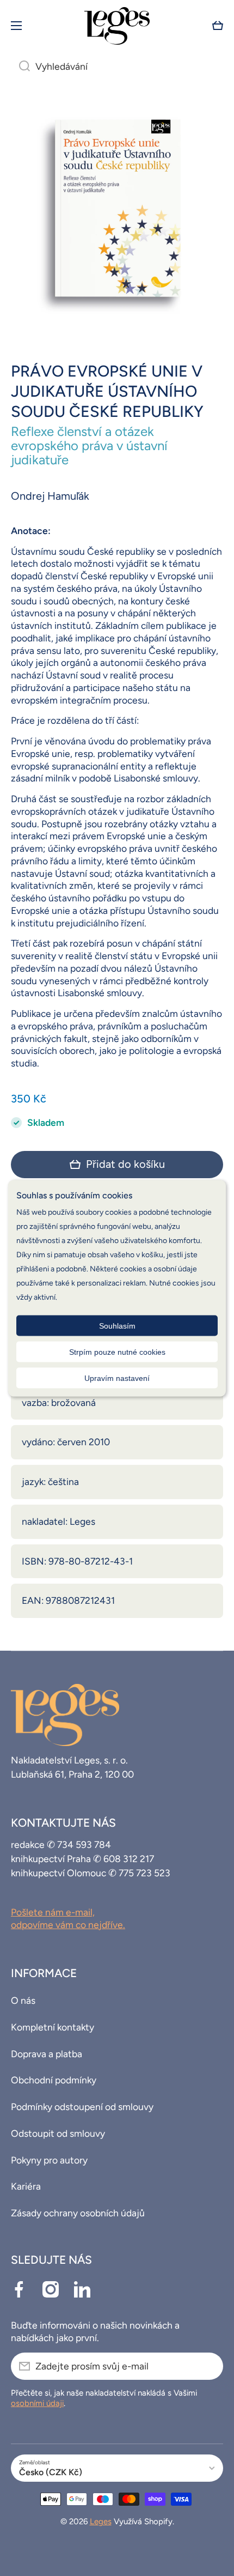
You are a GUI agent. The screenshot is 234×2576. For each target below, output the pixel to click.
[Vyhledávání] (20, 66)
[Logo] (117, 26)
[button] (218, 26)
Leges (101, 2522)
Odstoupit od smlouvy (58, 2133)
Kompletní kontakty (53, 2027)
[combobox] (117, 66)
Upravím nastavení (117, 1378)
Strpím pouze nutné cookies (117, 1351)
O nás (23, 2000)
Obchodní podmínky (54, 2080)
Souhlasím (117, 1325)
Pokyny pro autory (49, 2160)
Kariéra (26, 2186)
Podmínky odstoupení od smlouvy (82, 2107)
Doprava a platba (47, 2054)
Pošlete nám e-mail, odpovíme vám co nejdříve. (68, 1918)
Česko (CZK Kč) (51, 2472)
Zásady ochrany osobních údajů (78, 2213)
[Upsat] (210, 2366)
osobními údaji (37, 2403)
